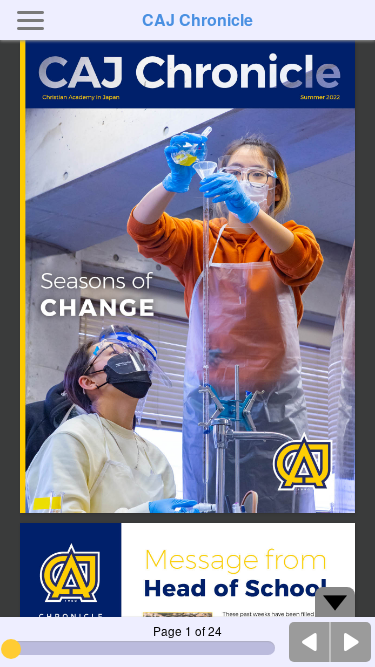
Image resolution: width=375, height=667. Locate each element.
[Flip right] (351, 642)
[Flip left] (310, 642)
